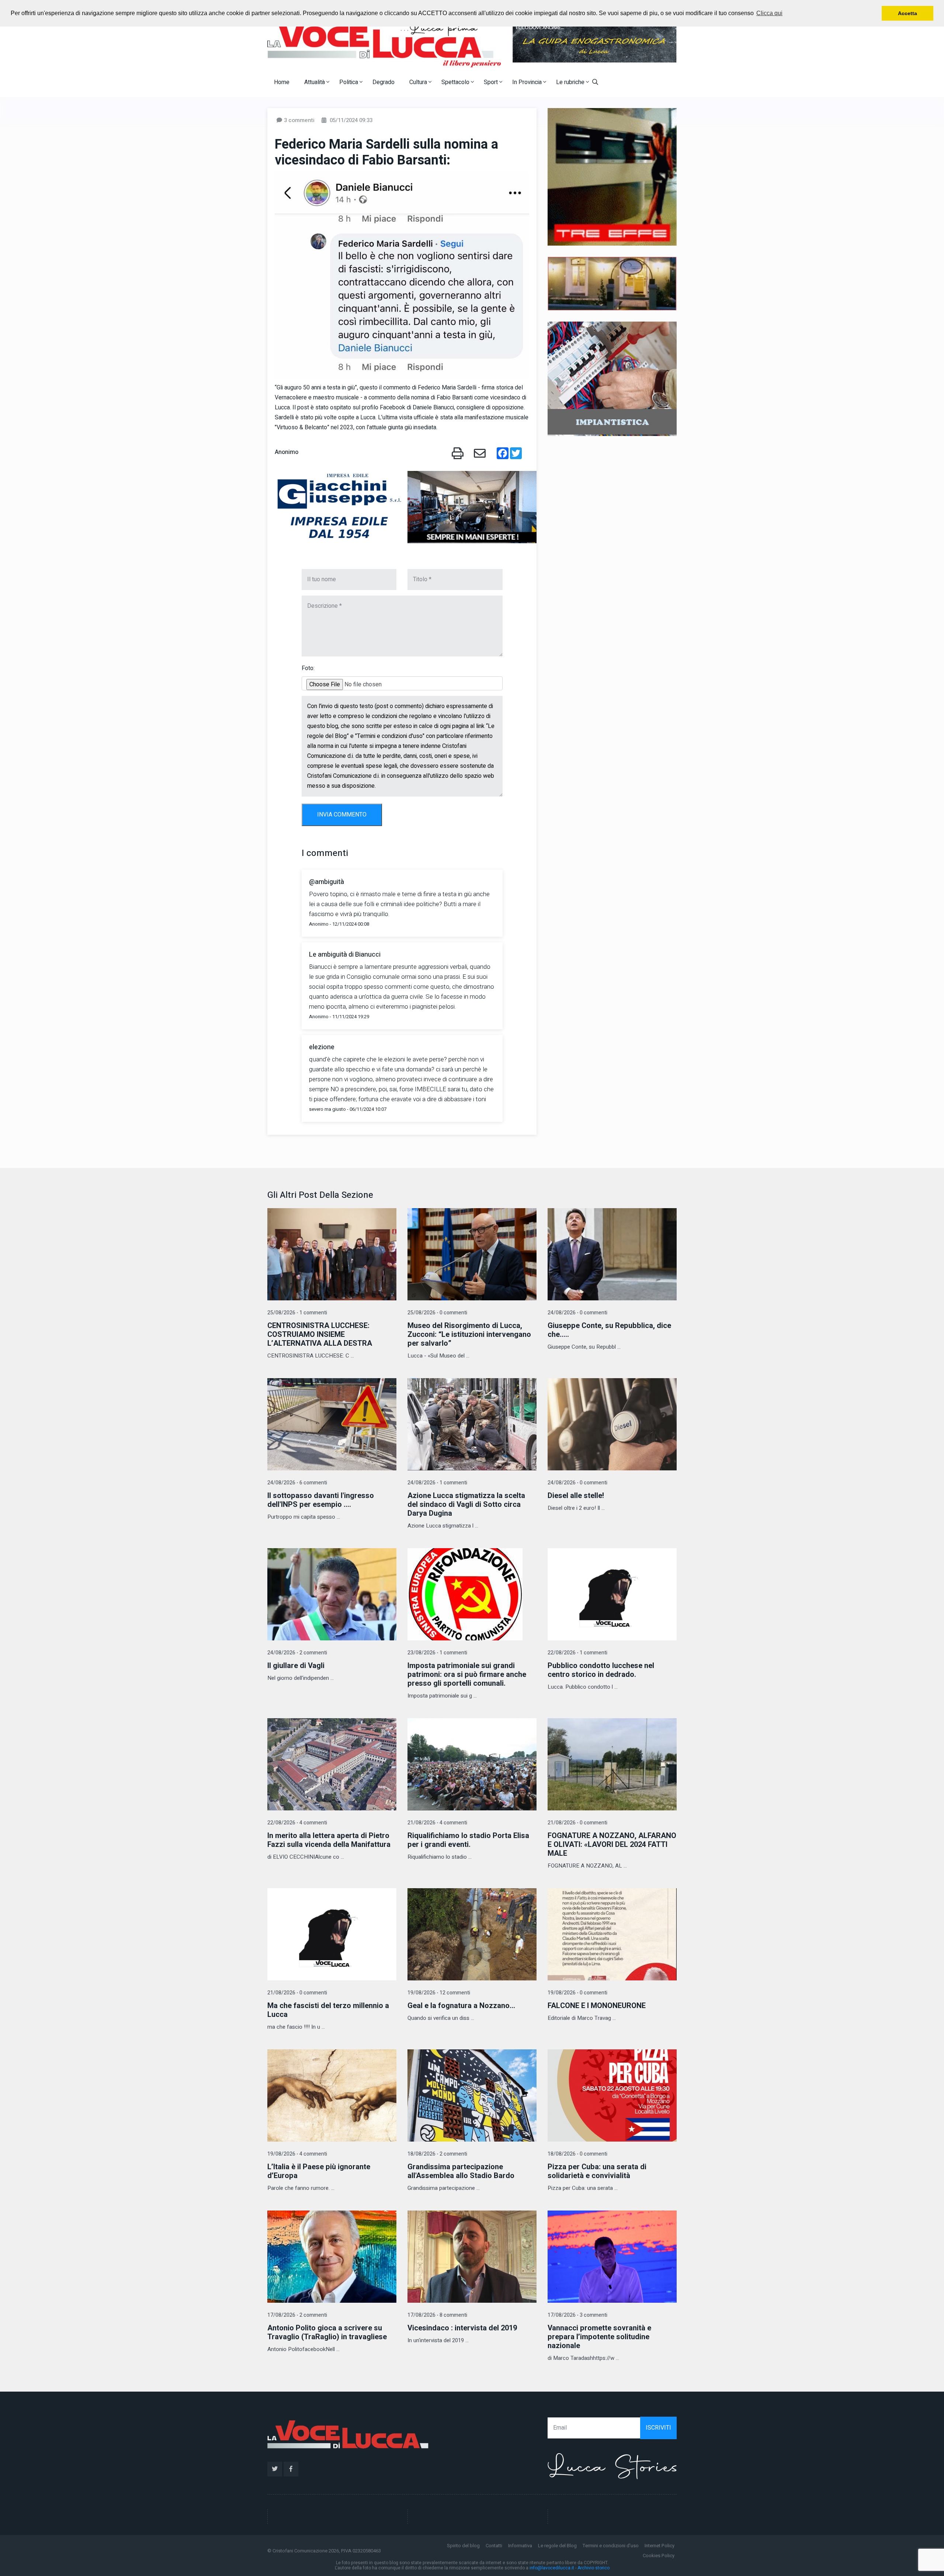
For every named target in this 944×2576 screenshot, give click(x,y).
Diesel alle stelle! (576, 1496)
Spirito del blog (463, 2546)
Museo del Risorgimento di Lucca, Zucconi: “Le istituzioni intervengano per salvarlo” (469, 1334)
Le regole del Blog (557, 2546)
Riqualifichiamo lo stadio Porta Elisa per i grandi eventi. (468, 1840)
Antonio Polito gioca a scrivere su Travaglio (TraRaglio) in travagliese (327, 2332)
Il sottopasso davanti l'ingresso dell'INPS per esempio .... (321, 1500)
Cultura (419, 82)
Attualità (315, 82)
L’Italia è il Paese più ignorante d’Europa (319, 2171)
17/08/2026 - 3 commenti (577, 2315)
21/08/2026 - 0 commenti (577, 1823)
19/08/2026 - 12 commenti (439, 1993)
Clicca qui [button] (769, 13)
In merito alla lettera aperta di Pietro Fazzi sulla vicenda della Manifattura (329, 1840)
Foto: (308, 668)
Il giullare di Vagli (296, 1666)
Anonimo (287, 452)
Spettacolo (456, 82)
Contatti (494, 2546)
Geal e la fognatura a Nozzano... (461, 2006)
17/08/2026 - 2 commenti (297, 2315)
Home (282, 82)
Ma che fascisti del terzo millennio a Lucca (328, 2010)
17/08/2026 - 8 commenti (437, 2315)
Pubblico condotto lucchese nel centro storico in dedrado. (601, 1670)
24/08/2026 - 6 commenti (297, 1483)
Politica (349, 82)
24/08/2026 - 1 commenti (437, 1483)
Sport (492, 82)
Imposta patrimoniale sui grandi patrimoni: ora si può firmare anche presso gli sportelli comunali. (467, 1674)
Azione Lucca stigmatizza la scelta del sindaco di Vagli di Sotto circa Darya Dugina (466, 1504)
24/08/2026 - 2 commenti (297, 1653)
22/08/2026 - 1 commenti (577, 1653)
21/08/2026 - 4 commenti (437, 1823)
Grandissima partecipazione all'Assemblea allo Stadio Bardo (461, 2171)
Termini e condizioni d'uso (611, 2546)
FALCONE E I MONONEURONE (597, 2006)
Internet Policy (660, 2546)
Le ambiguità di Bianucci (345, 955)
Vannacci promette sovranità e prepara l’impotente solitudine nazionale (599, 2337)
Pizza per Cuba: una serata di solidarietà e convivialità (597, 2171)
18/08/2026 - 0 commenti (577, 2154)
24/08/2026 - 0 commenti (577, 1313)
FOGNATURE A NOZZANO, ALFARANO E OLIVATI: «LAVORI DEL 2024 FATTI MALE (612, 1845)
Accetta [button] (907, 13)
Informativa (520, 2546)
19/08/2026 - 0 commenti (577, 1993)
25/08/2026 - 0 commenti (437, 1313)
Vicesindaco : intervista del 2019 (462, 2328)
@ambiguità (327, 882)
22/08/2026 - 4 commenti (297, 1823)
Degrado (383, 82)
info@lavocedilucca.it (552, 2568)
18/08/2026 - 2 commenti (437, 2154)
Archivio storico (594, 2568)
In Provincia (528, 82)
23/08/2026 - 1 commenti (437, 1653)
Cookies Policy (659, 2556)
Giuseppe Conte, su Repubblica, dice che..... (609, 1330)
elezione (322, 1047)
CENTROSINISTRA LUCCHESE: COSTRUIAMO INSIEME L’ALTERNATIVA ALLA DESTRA (320, 1334)
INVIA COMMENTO (342, 815)
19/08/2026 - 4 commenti (297, 2154)
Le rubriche (571, 82)
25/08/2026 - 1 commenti (297, 1313)
